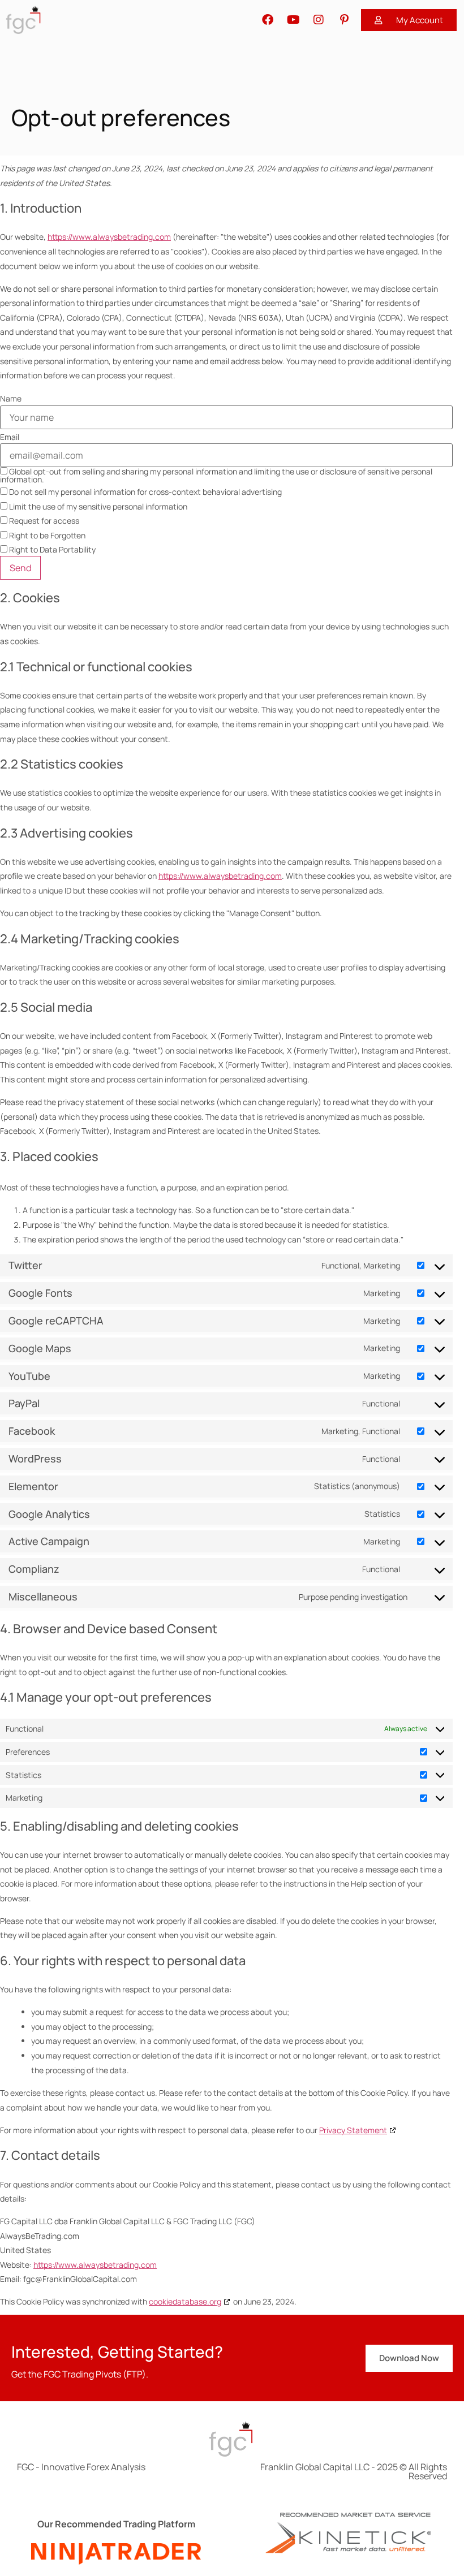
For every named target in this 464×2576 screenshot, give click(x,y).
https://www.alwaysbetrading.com (109, 237)
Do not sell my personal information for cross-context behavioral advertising (145, 492)
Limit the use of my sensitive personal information (97, 506)
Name (11, 399)
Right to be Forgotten (46, 535)
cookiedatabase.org (185, 2301)
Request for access (43, 521)
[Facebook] (268, 20)
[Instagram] (319, 20)
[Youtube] (293, 20)
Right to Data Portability (51, 549)
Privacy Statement (353, 2130)
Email (10, 437)
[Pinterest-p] (344, 20)
